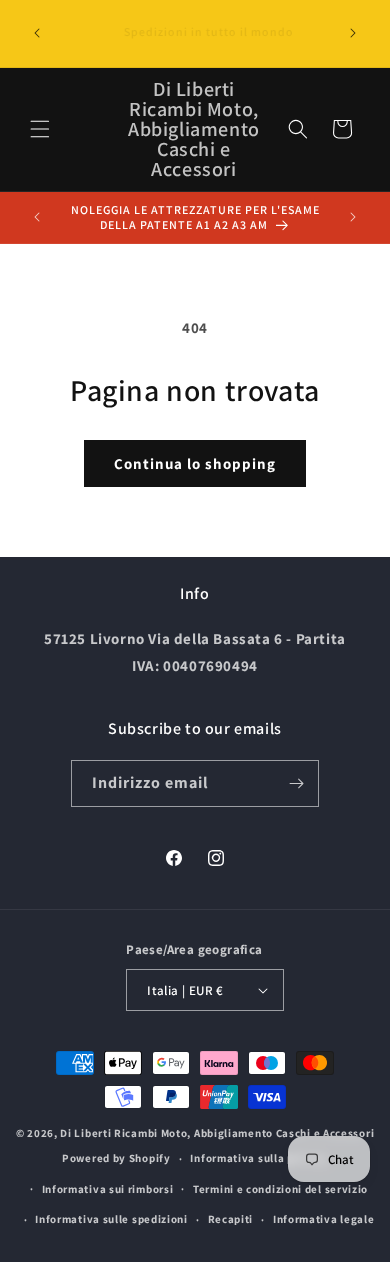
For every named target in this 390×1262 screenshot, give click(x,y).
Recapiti (231, 1219)
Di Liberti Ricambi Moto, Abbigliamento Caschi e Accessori (217, 1133)
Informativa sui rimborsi (108, 1189)
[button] (40, 129)
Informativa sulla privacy (259, 1158)
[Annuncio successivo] (353, 33)
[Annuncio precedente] (37, 33)
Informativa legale (324, 1219)
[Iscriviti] (296, 783)
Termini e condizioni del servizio (280, 1189)
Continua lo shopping (195, 463)
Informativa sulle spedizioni (111, 1219)
